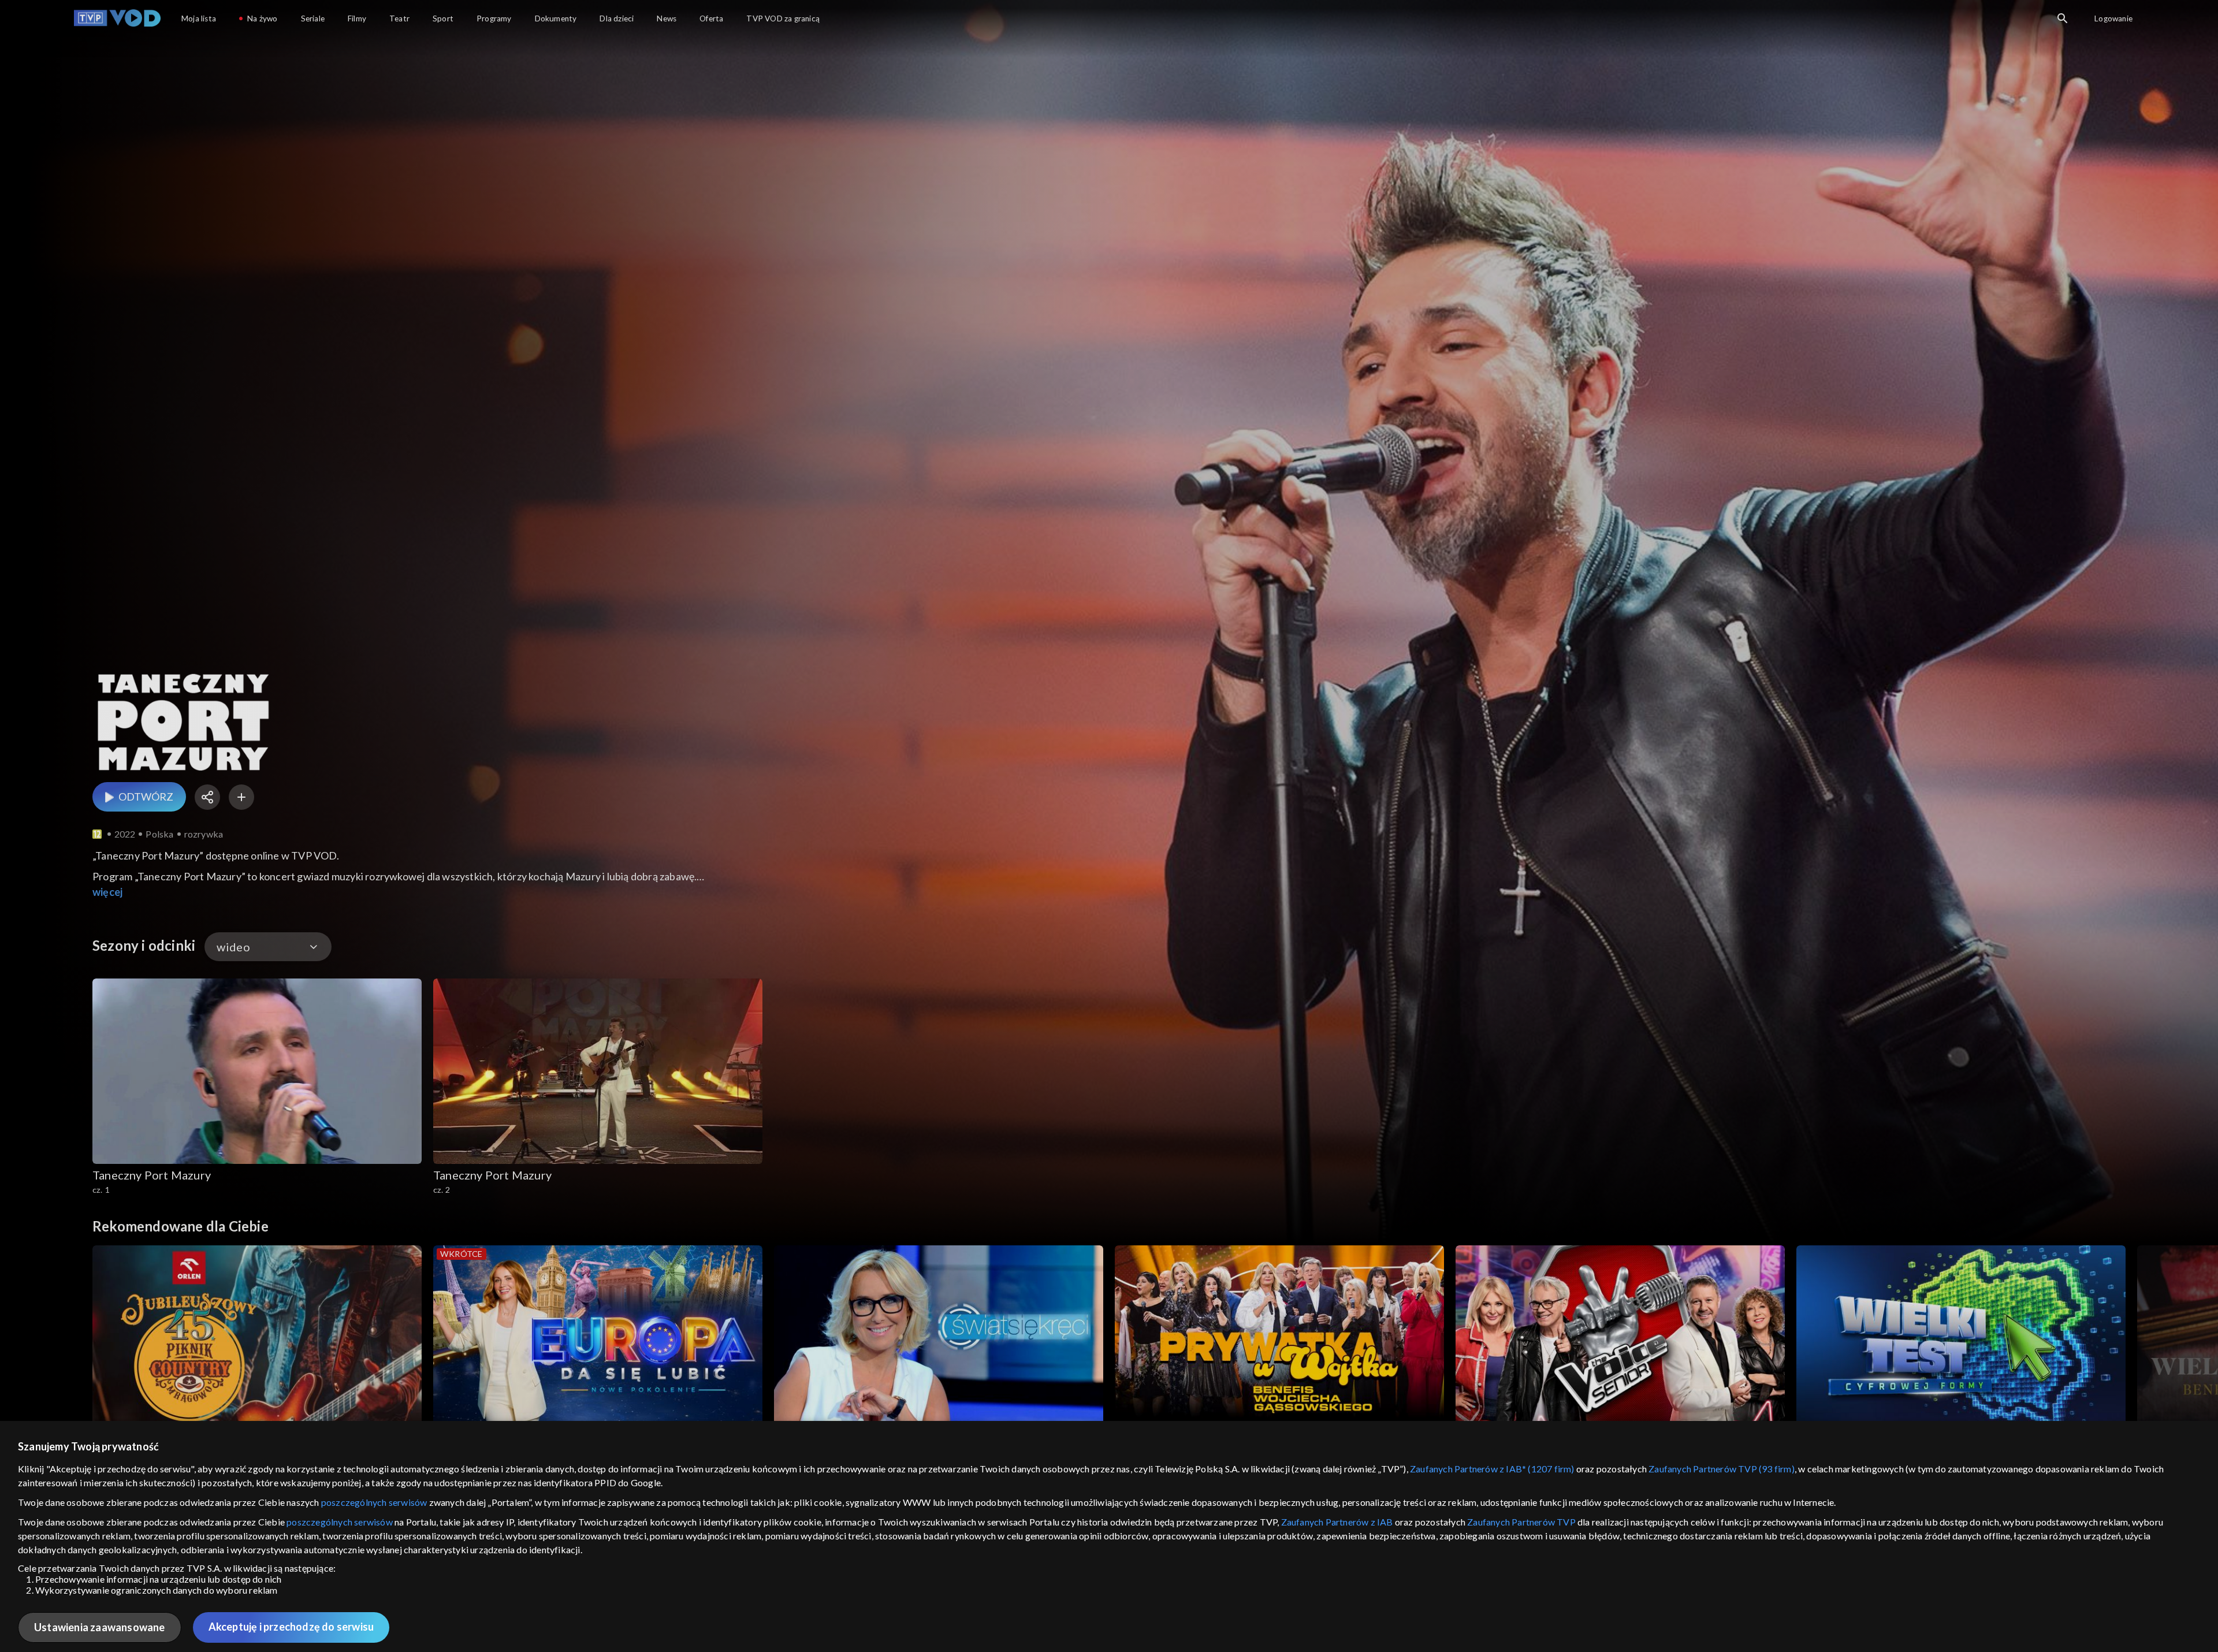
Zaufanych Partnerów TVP (1521, 1522)
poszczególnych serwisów (374, 1502)
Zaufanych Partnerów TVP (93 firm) (1722, 1469)
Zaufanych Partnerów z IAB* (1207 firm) (1492, 1469)
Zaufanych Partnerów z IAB (1337, 1522)
